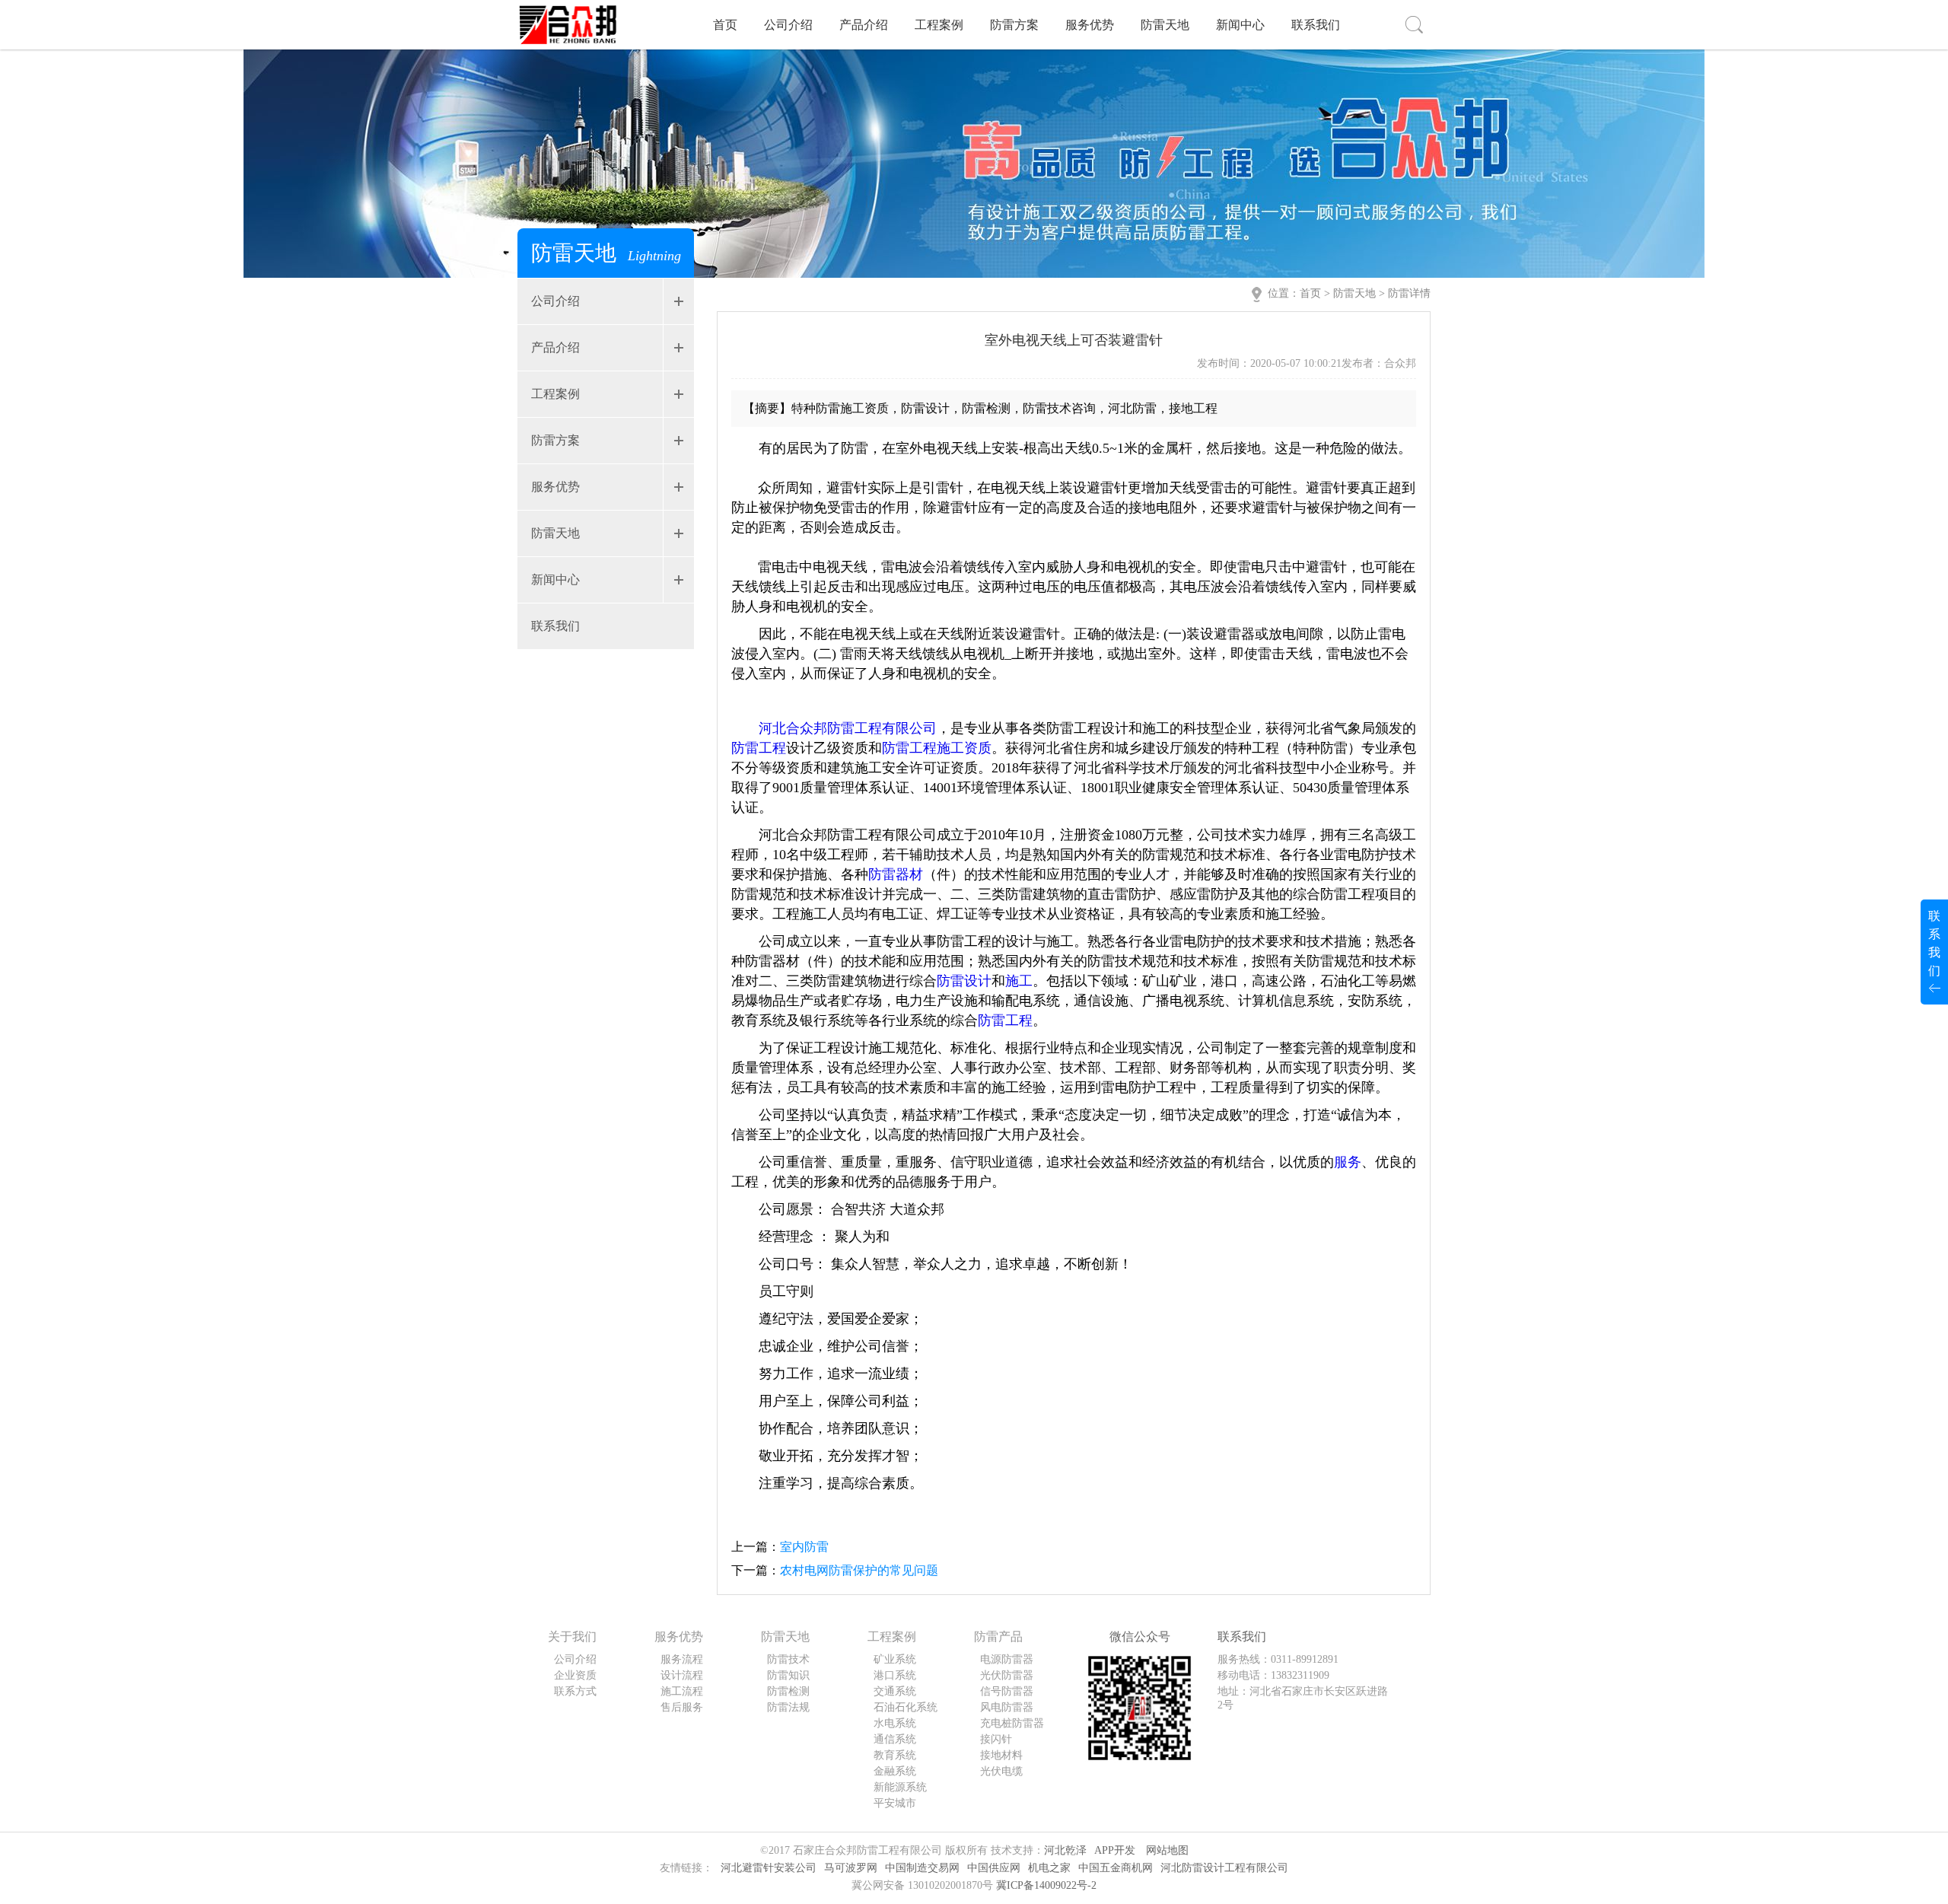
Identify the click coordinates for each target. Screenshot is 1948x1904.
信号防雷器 (1007, 1691)
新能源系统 (900, 1787)
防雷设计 (964, 981)
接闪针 (996, 1739)
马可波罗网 (851, 1868)
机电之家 (1049, 1868)
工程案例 (939, 25)
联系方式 (575, 1691)
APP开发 (1115, 1850)
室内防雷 (804, 1547)
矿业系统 (895, 1659)
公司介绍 (788, 25)
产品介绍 (864, 25)
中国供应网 (994, 1868)
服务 (1348, 1162)
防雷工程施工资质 (937, 748)
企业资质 (575, 1675)
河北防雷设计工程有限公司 (1224, 1868)
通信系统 (895, 1739)
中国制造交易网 (922, 1868)
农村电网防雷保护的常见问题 (859, 1570)
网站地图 (1167, 1850)
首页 (725, 25)
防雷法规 (788, 1707)
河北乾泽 (1065, 1850)
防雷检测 (788, 1691)
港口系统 (895, 1675)
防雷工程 (759, 748)
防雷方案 (1014, 25)
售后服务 (682, 1707)
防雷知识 (788, 1675)
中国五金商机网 (1116, 1868)
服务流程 (682, 1659)
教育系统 (895, 1755)
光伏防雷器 (1007, 1675)
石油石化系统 (906, 1707)
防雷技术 (788, 1659)
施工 (1019, 981)
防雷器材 (896, 874)
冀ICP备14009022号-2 (1046, 1885)
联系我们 (1316, 25)
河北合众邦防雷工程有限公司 (848, 728)
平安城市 (895, 1803)
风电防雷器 (1007, 1707)
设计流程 (682, 1675)
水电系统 (895, 1723)
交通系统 (895, 1691)
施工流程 (682, 1691)
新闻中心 (1240, 25)
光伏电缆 (1001, 1771)
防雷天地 (1165, 25)
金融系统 (895, 1771)
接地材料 (1001, 1755)
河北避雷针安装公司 (769, 1868)
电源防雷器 (1007, 1659)
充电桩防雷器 (1012, 1723)
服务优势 (1090, 25)
